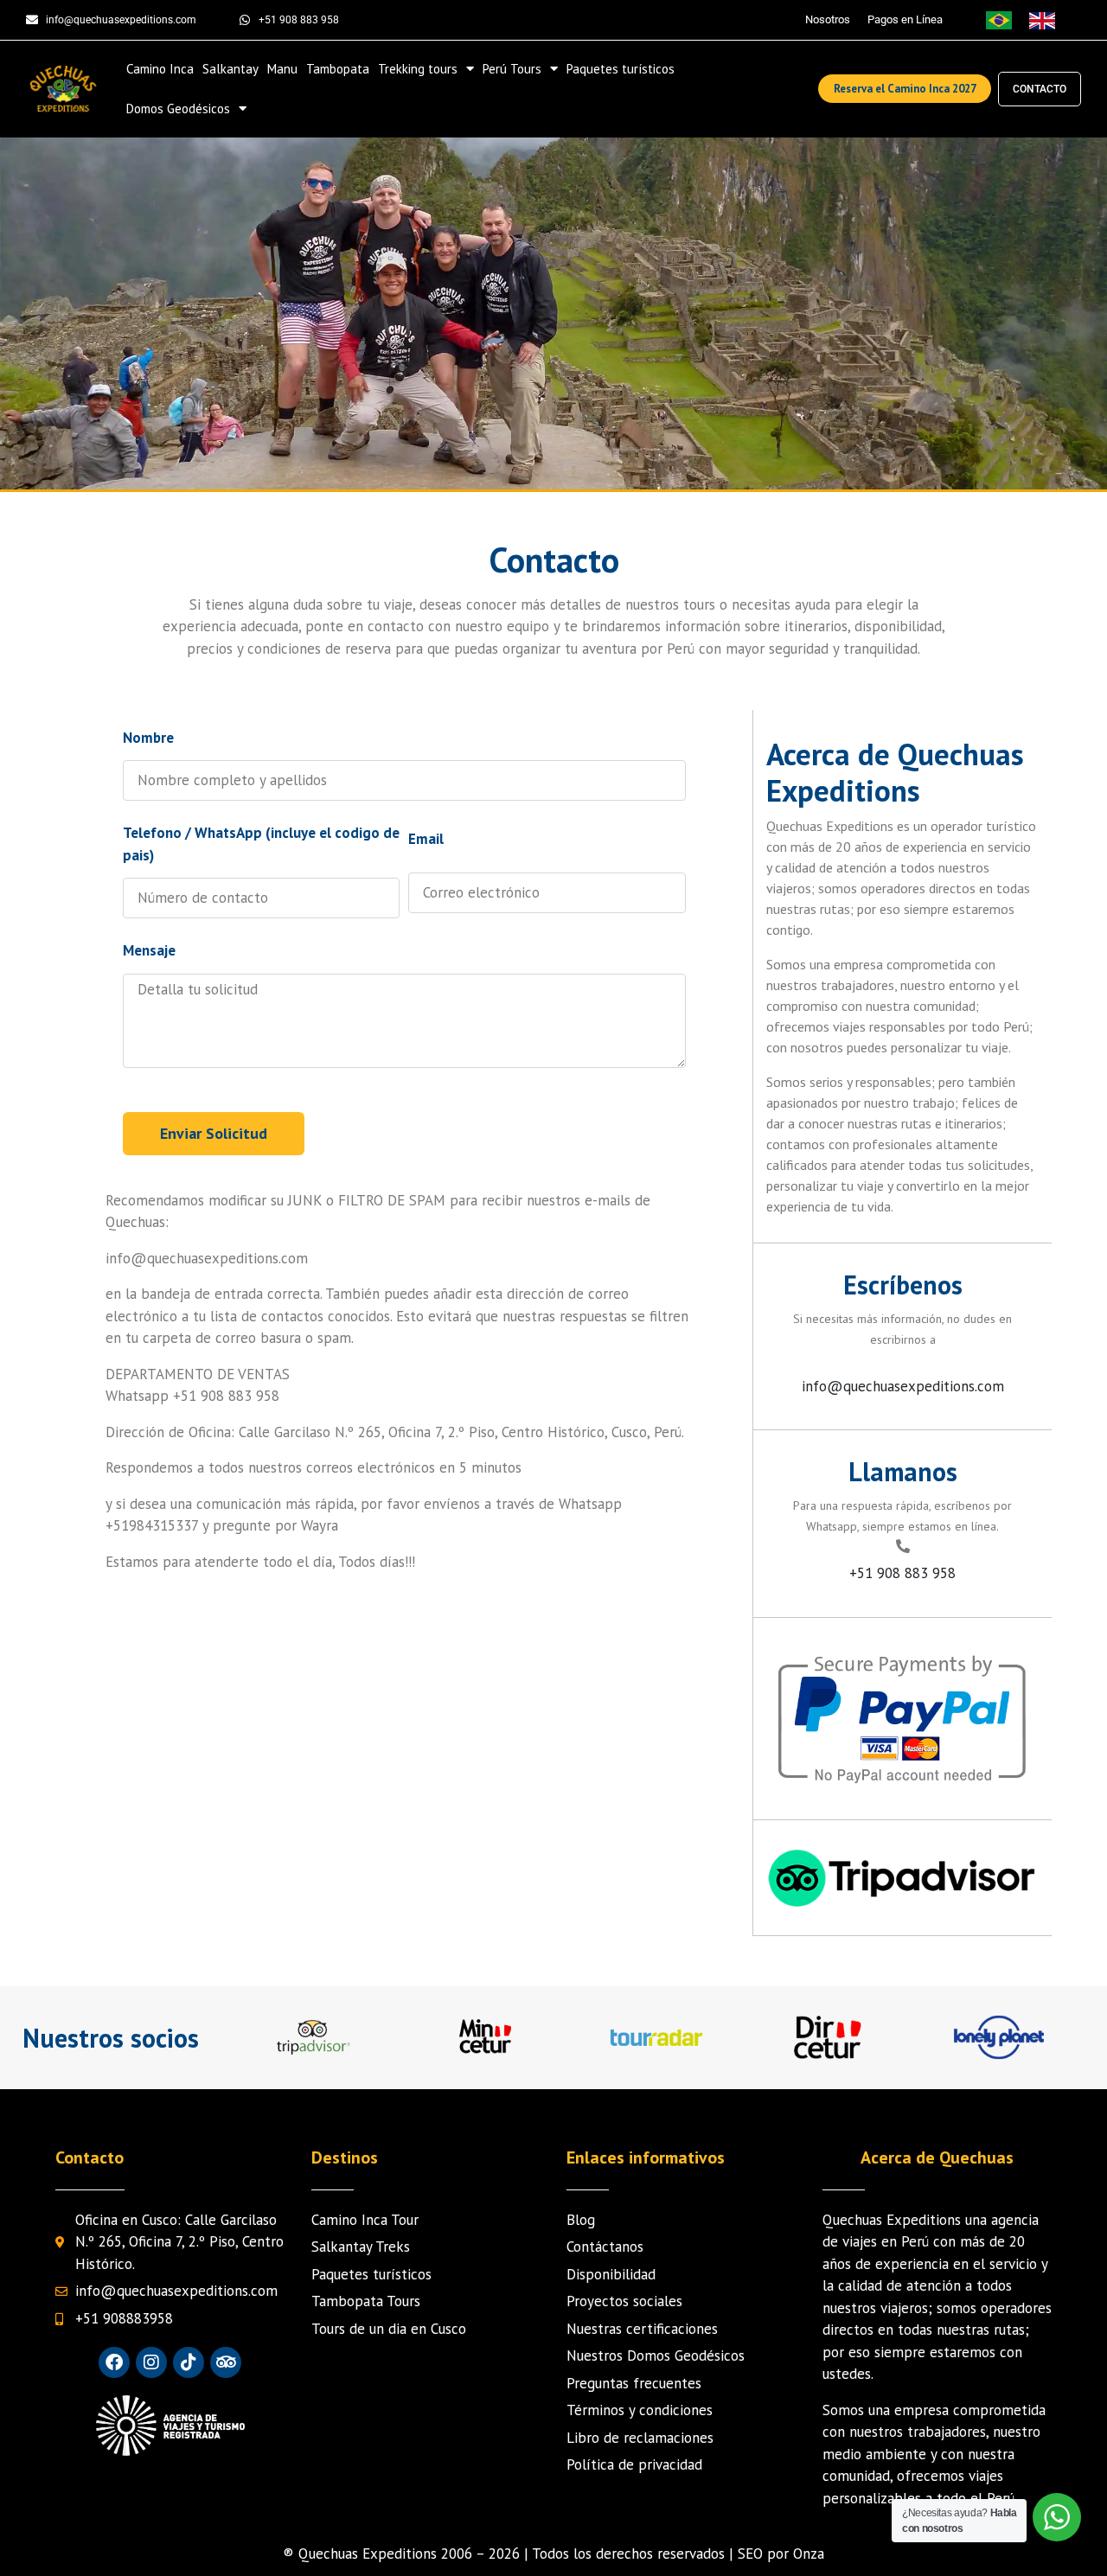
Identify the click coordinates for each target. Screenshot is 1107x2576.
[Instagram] (151, 2362)
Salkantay (230, 69)
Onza (809, 2554)
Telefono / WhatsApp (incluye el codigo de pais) (261, 844)
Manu (282, 69)
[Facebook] (114, 2362)
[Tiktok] (189, 2362)
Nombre (148, 738)
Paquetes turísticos (621, 69)
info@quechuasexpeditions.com (903, 1386)
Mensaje (149, 950)
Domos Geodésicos (178, 109)
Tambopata (338, 69)
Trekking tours (418, 69)
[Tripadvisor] (226, 2362)
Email (426, 839)
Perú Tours (512, 69)
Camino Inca (160, 69)
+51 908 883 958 (902, 1573)
